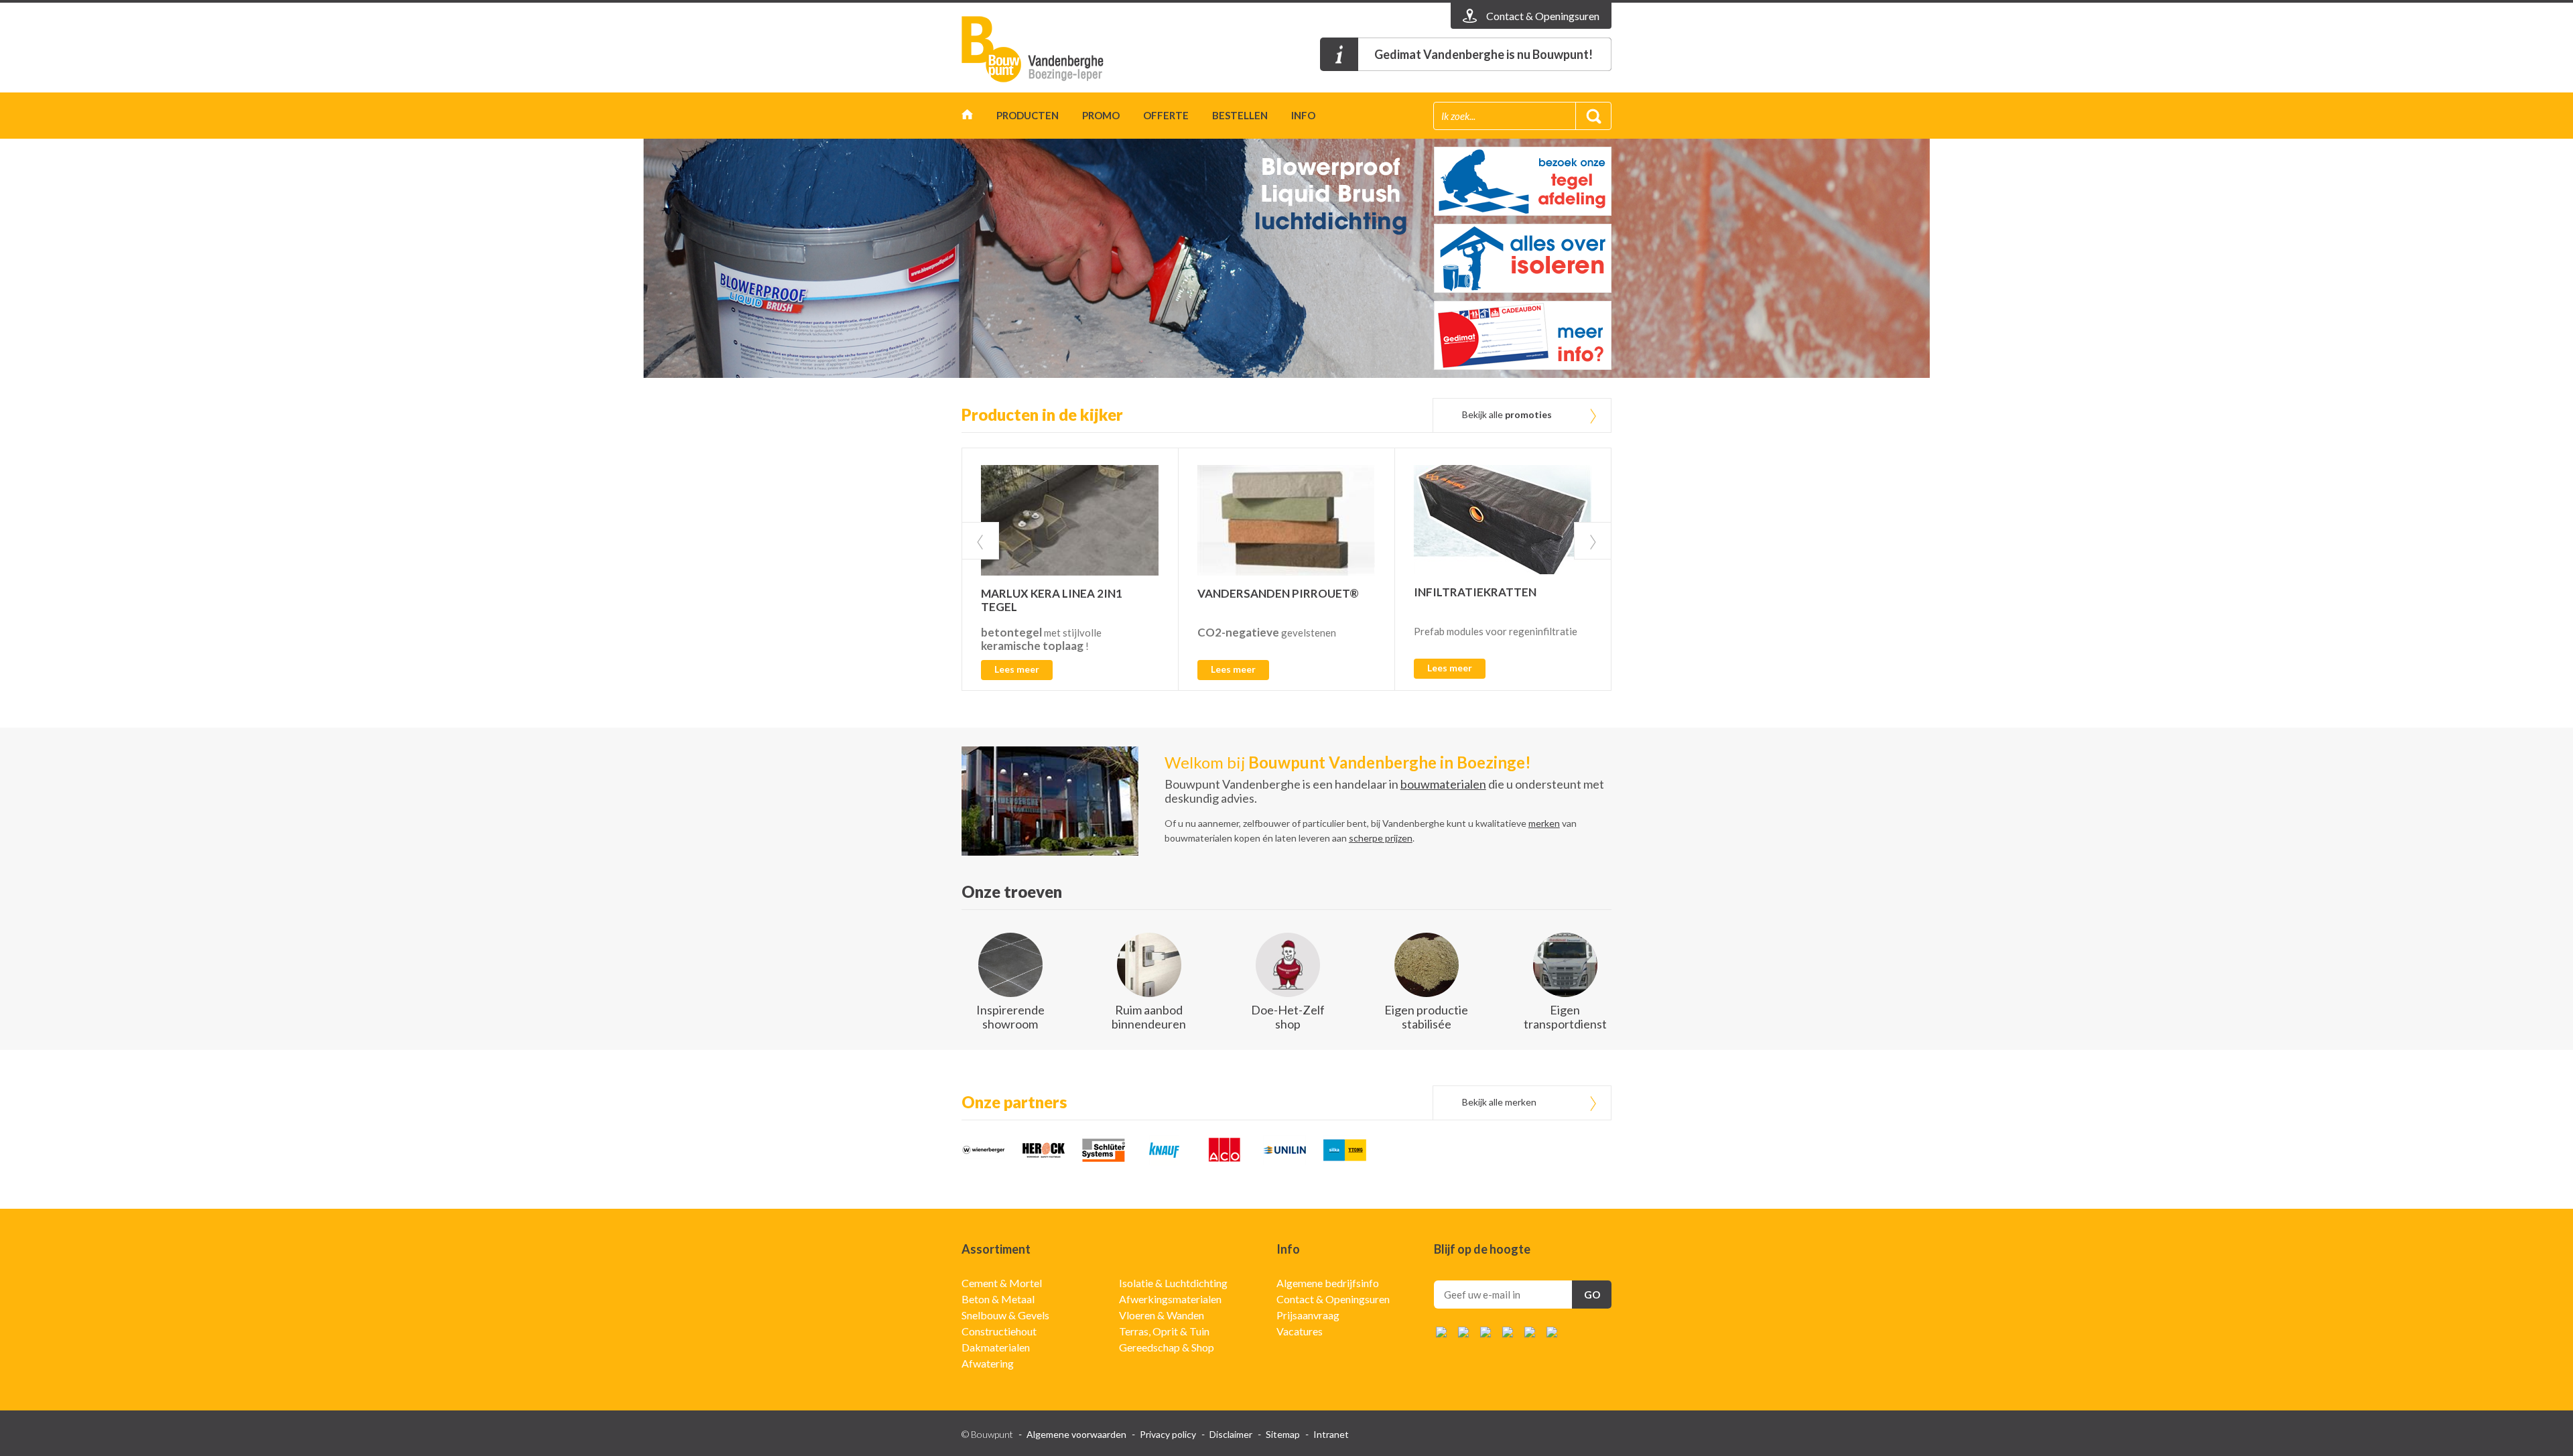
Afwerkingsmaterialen (1170, 1299)
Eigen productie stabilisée (1426, 1017)
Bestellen (1240, 115)
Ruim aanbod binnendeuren (1149, 1017)
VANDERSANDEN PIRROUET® (1278, 593)
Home (967, 118)
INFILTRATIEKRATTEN (1475, 592)
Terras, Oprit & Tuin (1164, 1331)
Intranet (1331, 1434)
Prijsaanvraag (1308, 1315)
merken (1544, 823)
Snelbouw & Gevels (1005, 1315)
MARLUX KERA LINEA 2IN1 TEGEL (1052, 600)
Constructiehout (999, 1331)
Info (1303, 115)
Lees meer (1017, 669)
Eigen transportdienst (1565, 1017)
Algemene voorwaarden (1076, 1434)
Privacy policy (1168, 1434)
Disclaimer (1231, 1434)
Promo (1101, 115)
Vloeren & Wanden (1162, 1315)
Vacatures (1300, 1331)
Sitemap (1283, 1434)
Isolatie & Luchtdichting (1173, 1283)
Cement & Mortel (1002, 1283)
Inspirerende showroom (1010, 1017)
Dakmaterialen (996, 1347)
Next (1593, 541)
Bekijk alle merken (1499, 1102)
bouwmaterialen (1443, 784)
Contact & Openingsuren (1333, 1299)
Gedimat (1039, 49)
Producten (1028, 115)
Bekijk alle (1507, 414)
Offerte (1166, 115)
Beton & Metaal (998, 1299)
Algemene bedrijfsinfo (1328, 1283)
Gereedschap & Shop (1167, 1347)
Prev (980, 541)
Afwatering (988, 1363)
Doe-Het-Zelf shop (1288, 1017)
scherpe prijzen (1381, 838)
